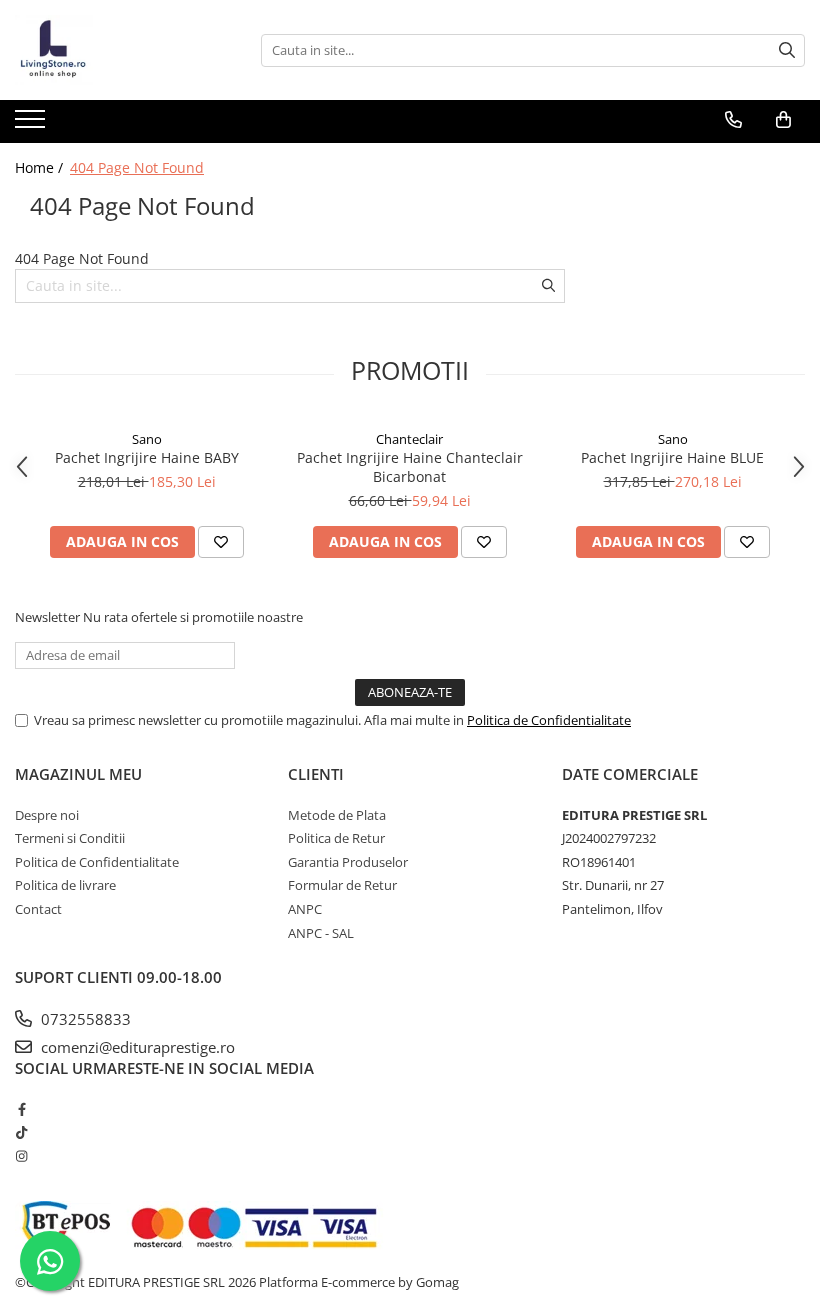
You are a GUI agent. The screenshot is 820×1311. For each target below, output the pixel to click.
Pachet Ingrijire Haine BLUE (672, 457)
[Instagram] (21, 1156)
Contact (38, 909)
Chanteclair (409, 439)
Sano (147, 439)
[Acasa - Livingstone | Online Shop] (115, 50)
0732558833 (84, 1019)
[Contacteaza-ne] (733, 120)
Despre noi (47, 815)
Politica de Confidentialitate (549, 720)
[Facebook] (21, 1109)
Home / (41, 167)
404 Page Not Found (137, 167)
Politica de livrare (65, 885)
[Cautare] (787, 50)
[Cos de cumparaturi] (783, 120)
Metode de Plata (337, 815)
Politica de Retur (336, 838)
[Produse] (32, 125)
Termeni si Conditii (70, 838)
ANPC (305, 909)
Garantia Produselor (348, 862)
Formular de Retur (342, 885)
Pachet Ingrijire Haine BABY (147, 457)
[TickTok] (21, 1132)
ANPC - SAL (321, 933)
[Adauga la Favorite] (221, 542)
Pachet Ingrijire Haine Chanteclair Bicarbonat (410, 467)
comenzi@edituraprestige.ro (136, 1047)
